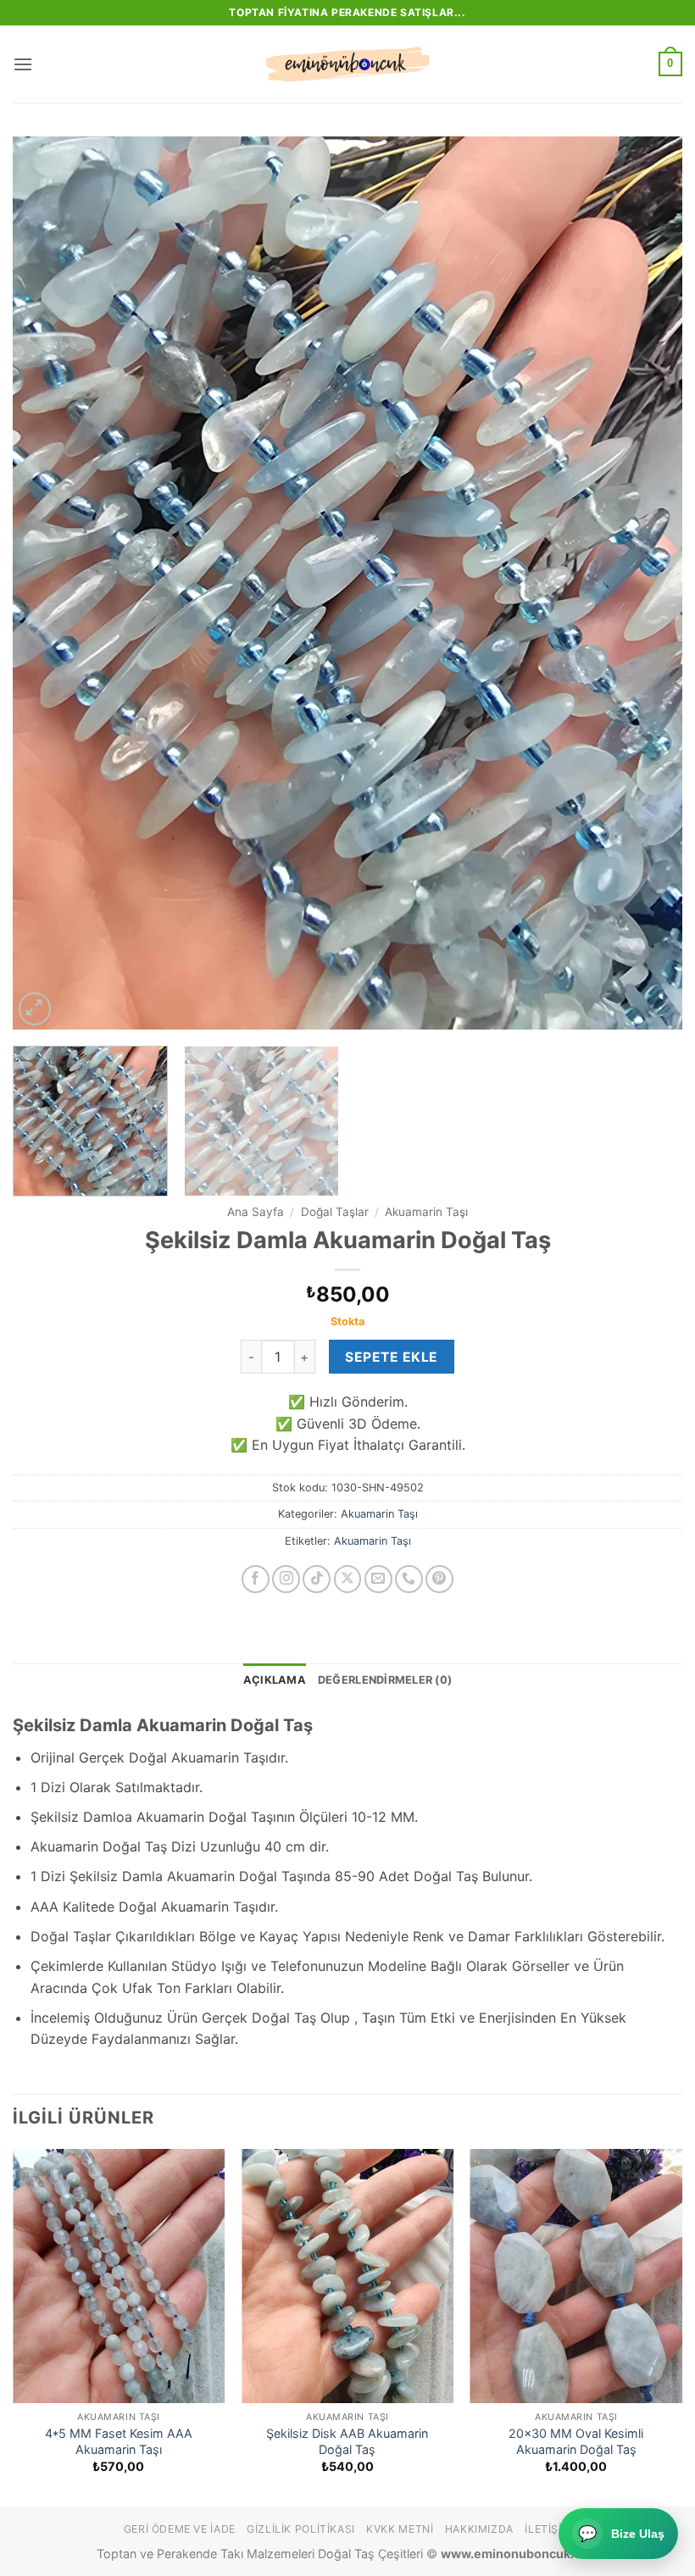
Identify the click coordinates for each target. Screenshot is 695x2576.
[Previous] (47, 583)
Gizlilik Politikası (301, 2529)
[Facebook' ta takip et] (256, 1579)
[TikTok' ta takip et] (317, 1579)
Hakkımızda (479, 2529)
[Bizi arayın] (409, 1579)
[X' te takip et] (348, 1579)
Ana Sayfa (256, 1212)
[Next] (648, 583)
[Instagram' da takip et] (286, 1579)
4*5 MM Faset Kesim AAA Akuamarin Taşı (119, 2441)
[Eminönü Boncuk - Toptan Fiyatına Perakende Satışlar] (347, 64)
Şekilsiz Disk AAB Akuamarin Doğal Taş (347, 2441)
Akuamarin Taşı (426, 1212)
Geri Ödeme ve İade (180, 2529)
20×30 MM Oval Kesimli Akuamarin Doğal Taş (576, 2441)
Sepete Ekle (391, 1357)
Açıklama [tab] (275, 1680)
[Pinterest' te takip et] (439, 1579)
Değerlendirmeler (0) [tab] (385, 1680)
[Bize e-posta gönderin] (378, 1579)
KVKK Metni (400, 2529)
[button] (23, 64)
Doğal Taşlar (335, 1212)
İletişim (548, 2529)
